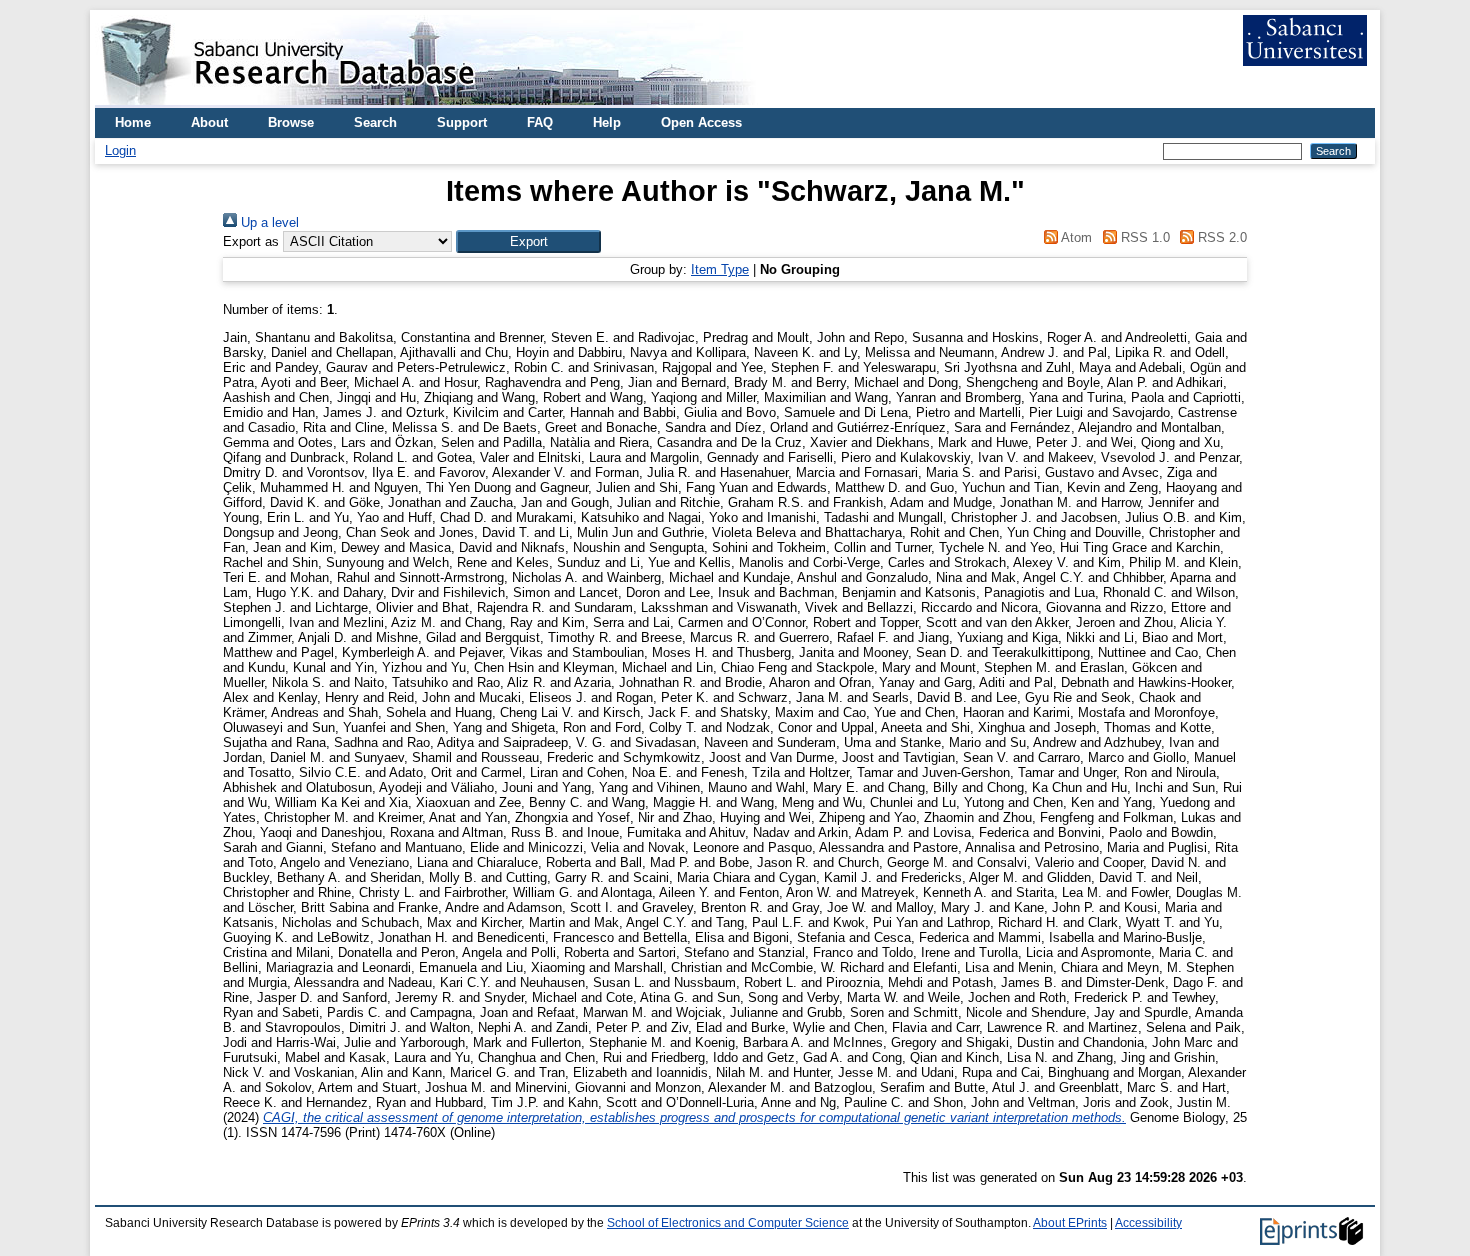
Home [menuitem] (133, 122)
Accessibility (1148, 1223)
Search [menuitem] (375, 122)
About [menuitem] (209, 122)
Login (120, 150)
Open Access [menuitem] (701, 122)
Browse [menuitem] (291, 122)
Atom (1075, 237)
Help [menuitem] (607, 122)
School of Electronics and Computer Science (728, 1223)
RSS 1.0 (1143, 237)
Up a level (268, 222)
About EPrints (1070, 1223)
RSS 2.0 (1220, 237)
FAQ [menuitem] (540, 122)
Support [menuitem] (462, 122)
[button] (528, 241)
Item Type (720, 269)
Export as (251, 241)
